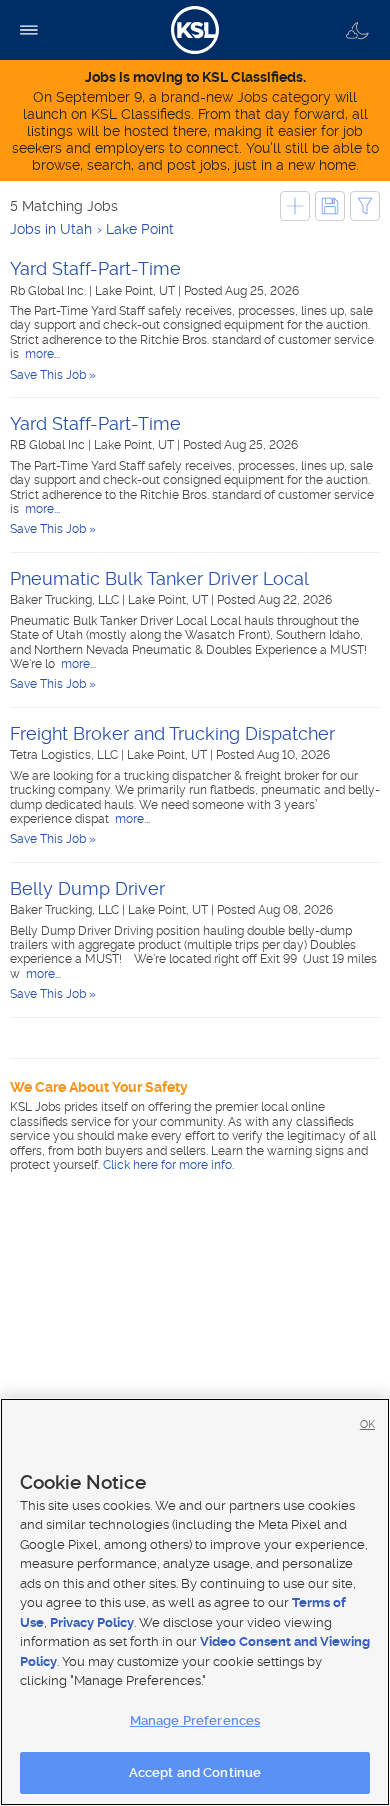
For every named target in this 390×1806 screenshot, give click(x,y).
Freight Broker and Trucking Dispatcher (172, 733)
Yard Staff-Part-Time (95, 268)
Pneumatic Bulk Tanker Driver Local (159, 578)
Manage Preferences (195, 1720)
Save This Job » (53, 375)
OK (367, 1424)
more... (41, 354)
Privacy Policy (92, 1622)
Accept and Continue (195, 1772)
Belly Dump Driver (87, 888)
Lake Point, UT (136, 291)
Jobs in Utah (51, 229)
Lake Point (140, 229)
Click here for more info (167, 1165)
